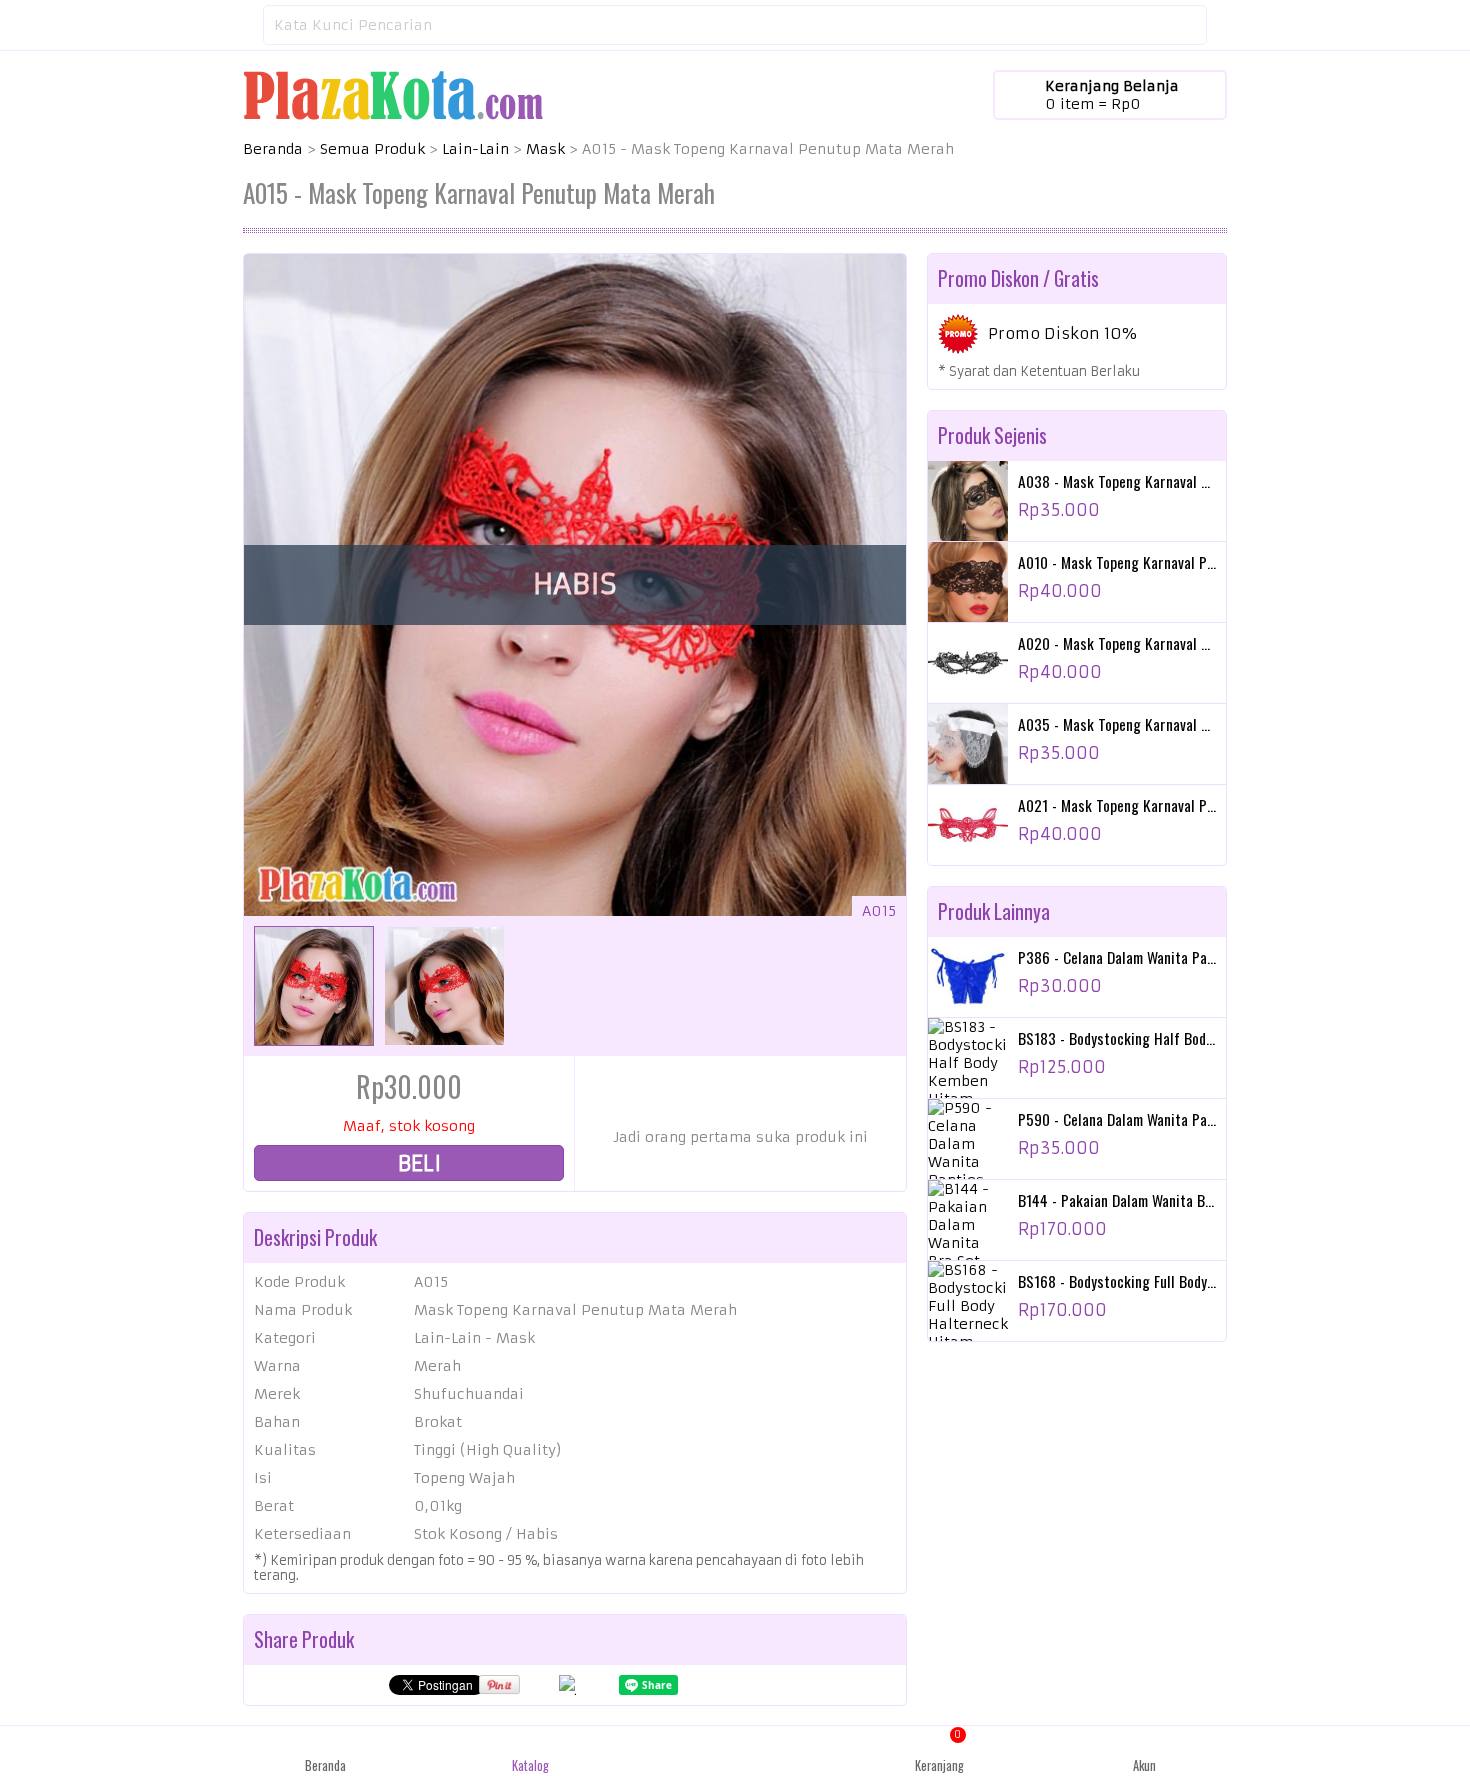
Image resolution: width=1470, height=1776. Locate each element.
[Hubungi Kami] (735, 1751)
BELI (417, 1163)
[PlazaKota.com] (393, 94)
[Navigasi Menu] (243, 25)
